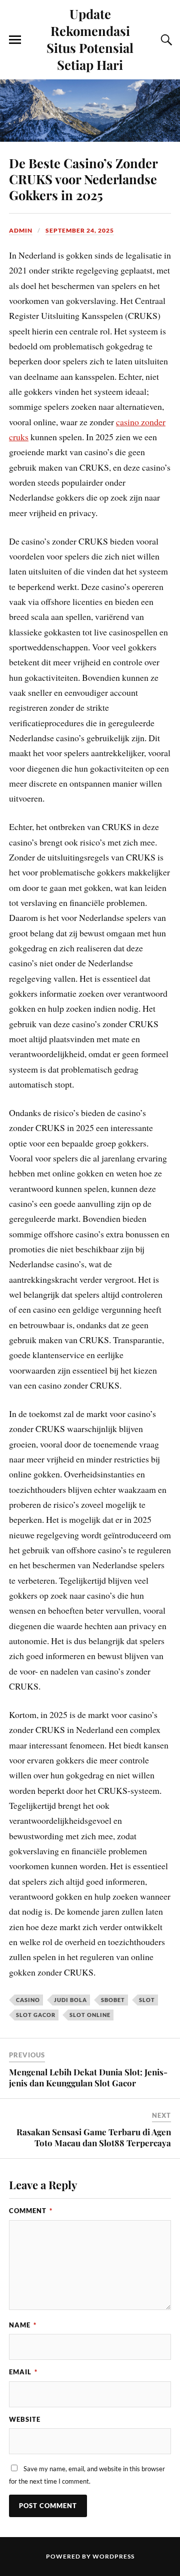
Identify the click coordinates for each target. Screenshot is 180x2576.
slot (147, 2000)
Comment (31, 2211)
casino (28, 2000)
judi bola (70, 2000)
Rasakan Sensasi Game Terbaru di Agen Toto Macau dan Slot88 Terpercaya (94, 2137)
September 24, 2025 (80, 230)
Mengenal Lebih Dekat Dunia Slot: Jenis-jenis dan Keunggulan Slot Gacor (88, 2077)
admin (21, 230)
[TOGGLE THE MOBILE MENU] (15, 40)
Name (23, 2325)
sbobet (113, 2000)
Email (23, 2372)
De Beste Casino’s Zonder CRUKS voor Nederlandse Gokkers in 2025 (83, 179)
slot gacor (36, 2015)
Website (25, 2419)
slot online (90, 2015)
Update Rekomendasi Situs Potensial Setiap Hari (90, 39)
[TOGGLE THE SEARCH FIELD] (165, 40)
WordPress (113, 2556)
